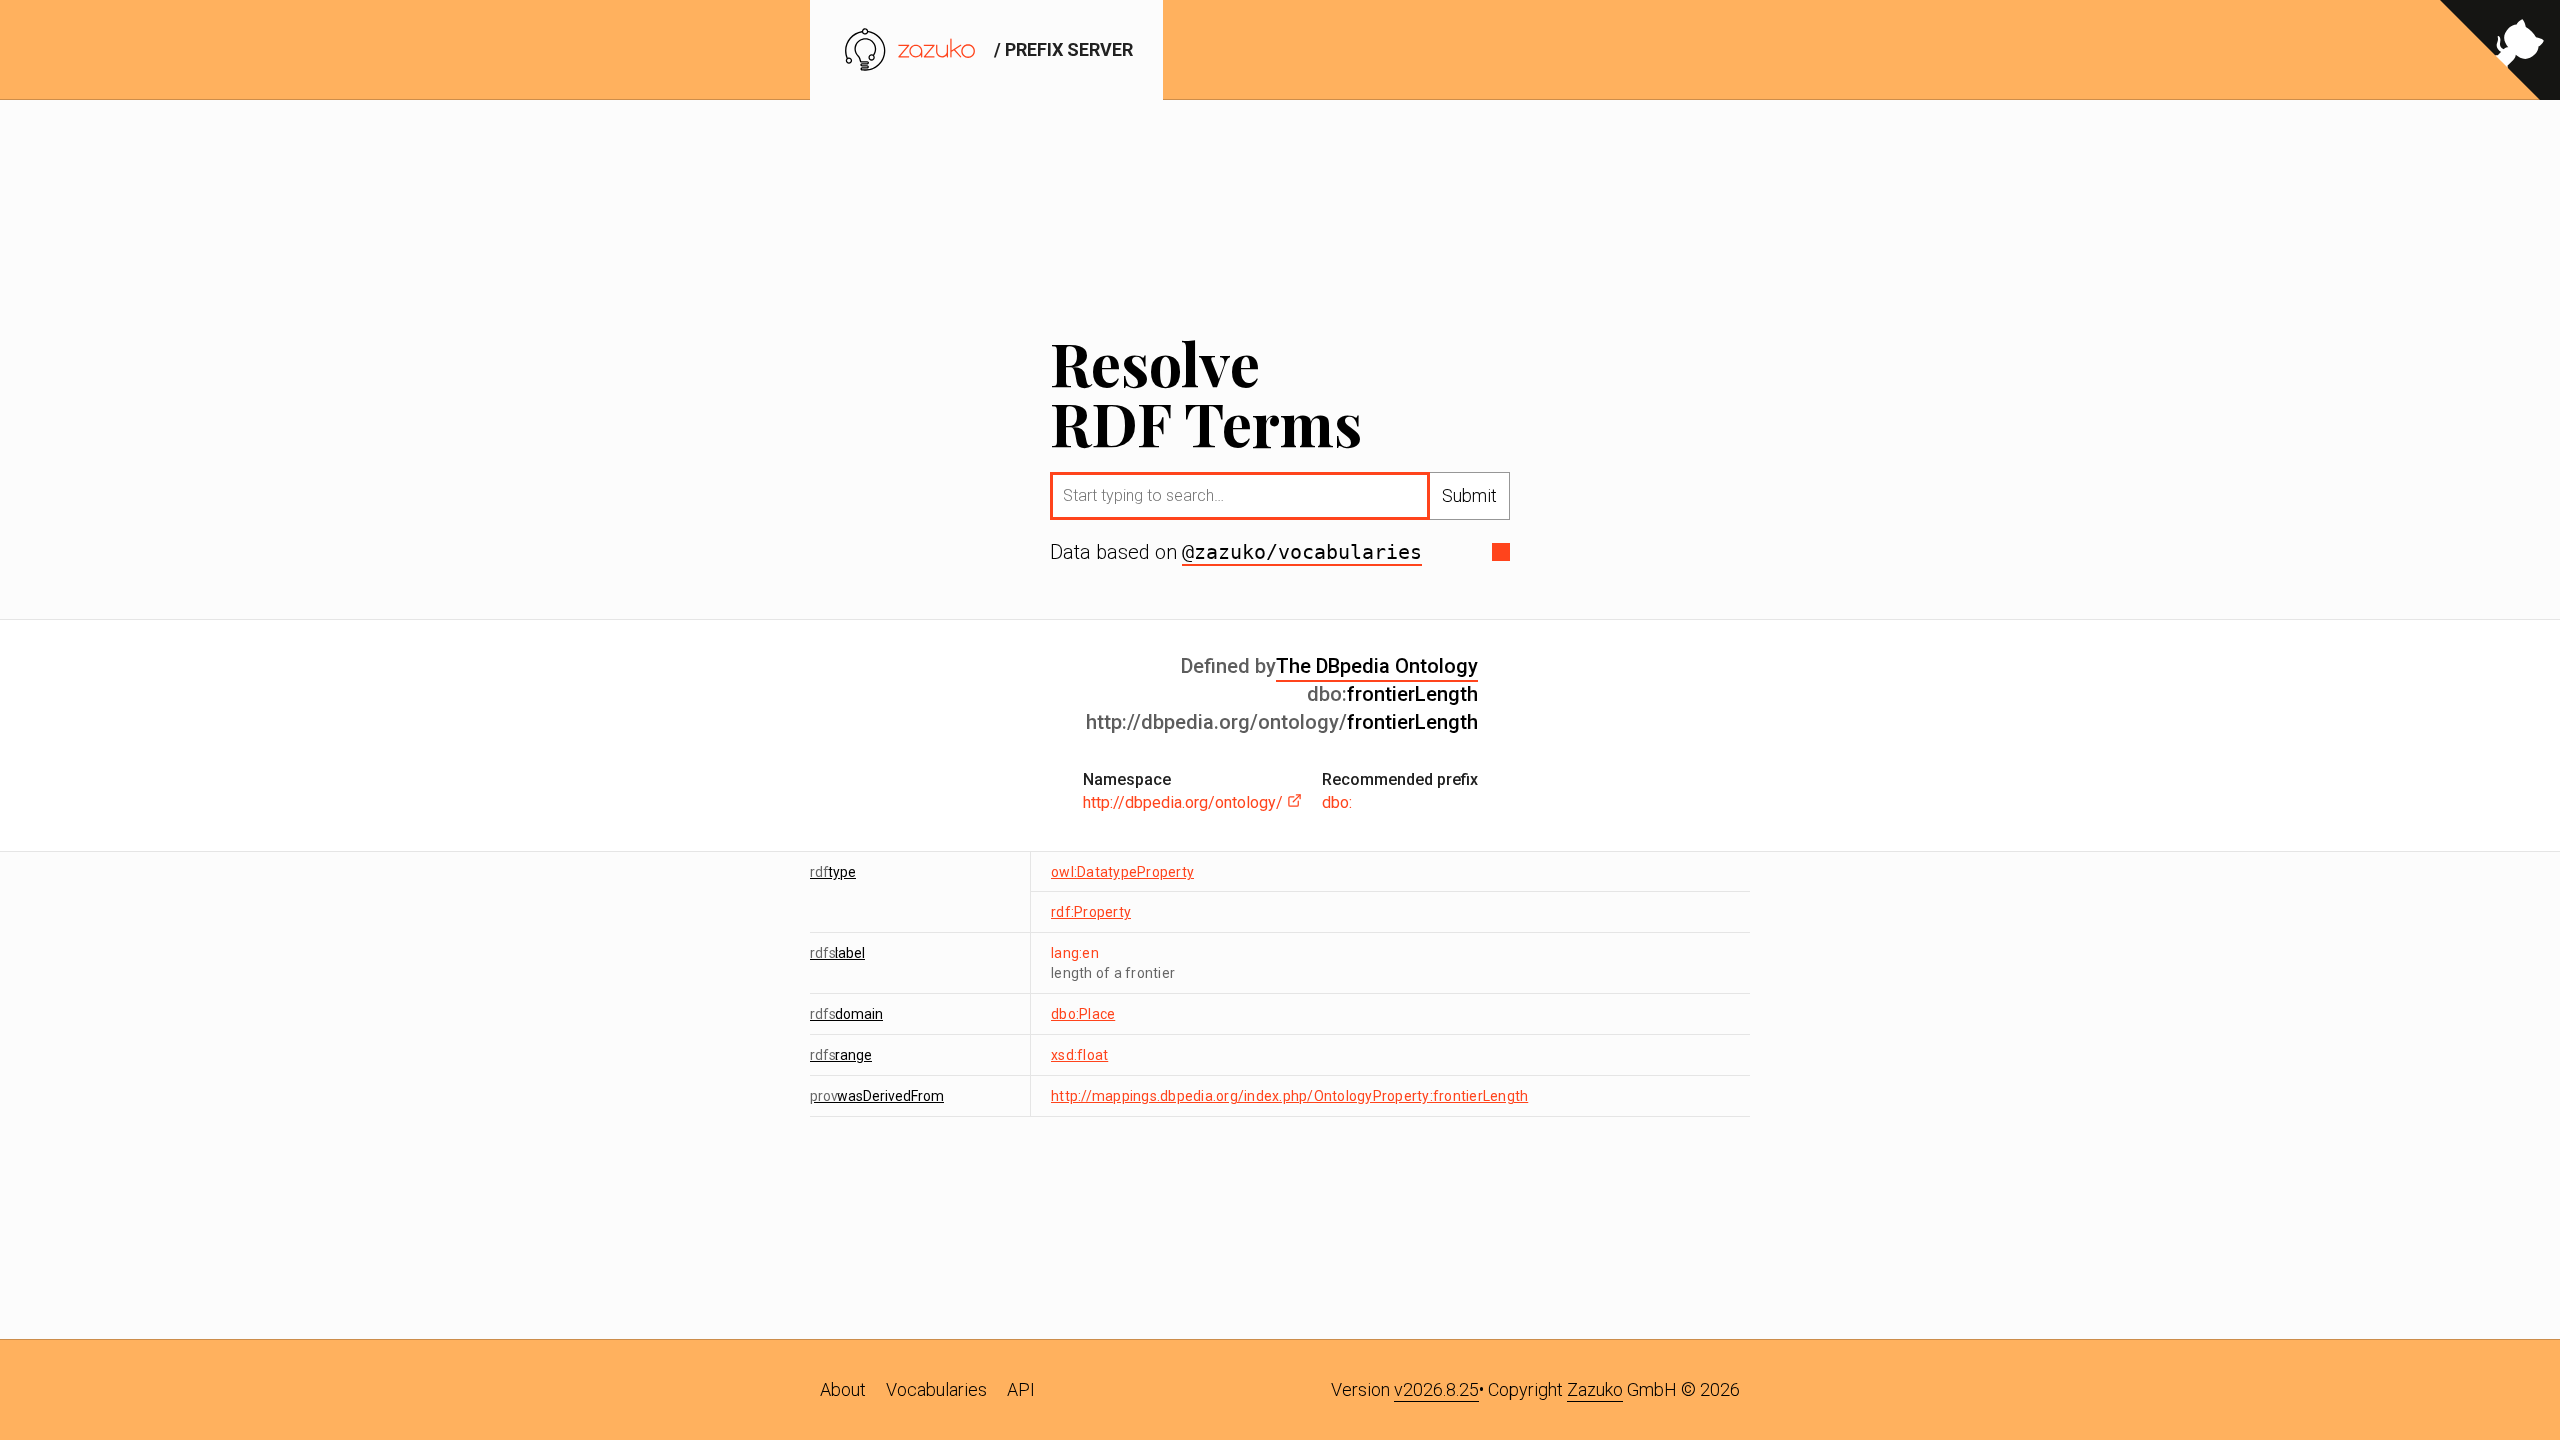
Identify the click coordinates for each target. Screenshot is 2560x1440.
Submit (1469, 495)
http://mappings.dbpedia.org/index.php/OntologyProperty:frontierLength (1289, 1096)
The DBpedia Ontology (1377, 666)
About (843, 1389)
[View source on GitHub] (2500, 50)
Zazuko (1595, 1389)
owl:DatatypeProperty (1122, 872)
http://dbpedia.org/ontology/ (1185, 802)
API (1021, 1389)
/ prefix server (1061, 49)
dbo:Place (1083, 1014)
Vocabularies (936, 1389)
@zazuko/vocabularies (1302, 552)
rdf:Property (1091, 912)
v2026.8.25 (1436, 1389)
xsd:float (1079, 1055)
